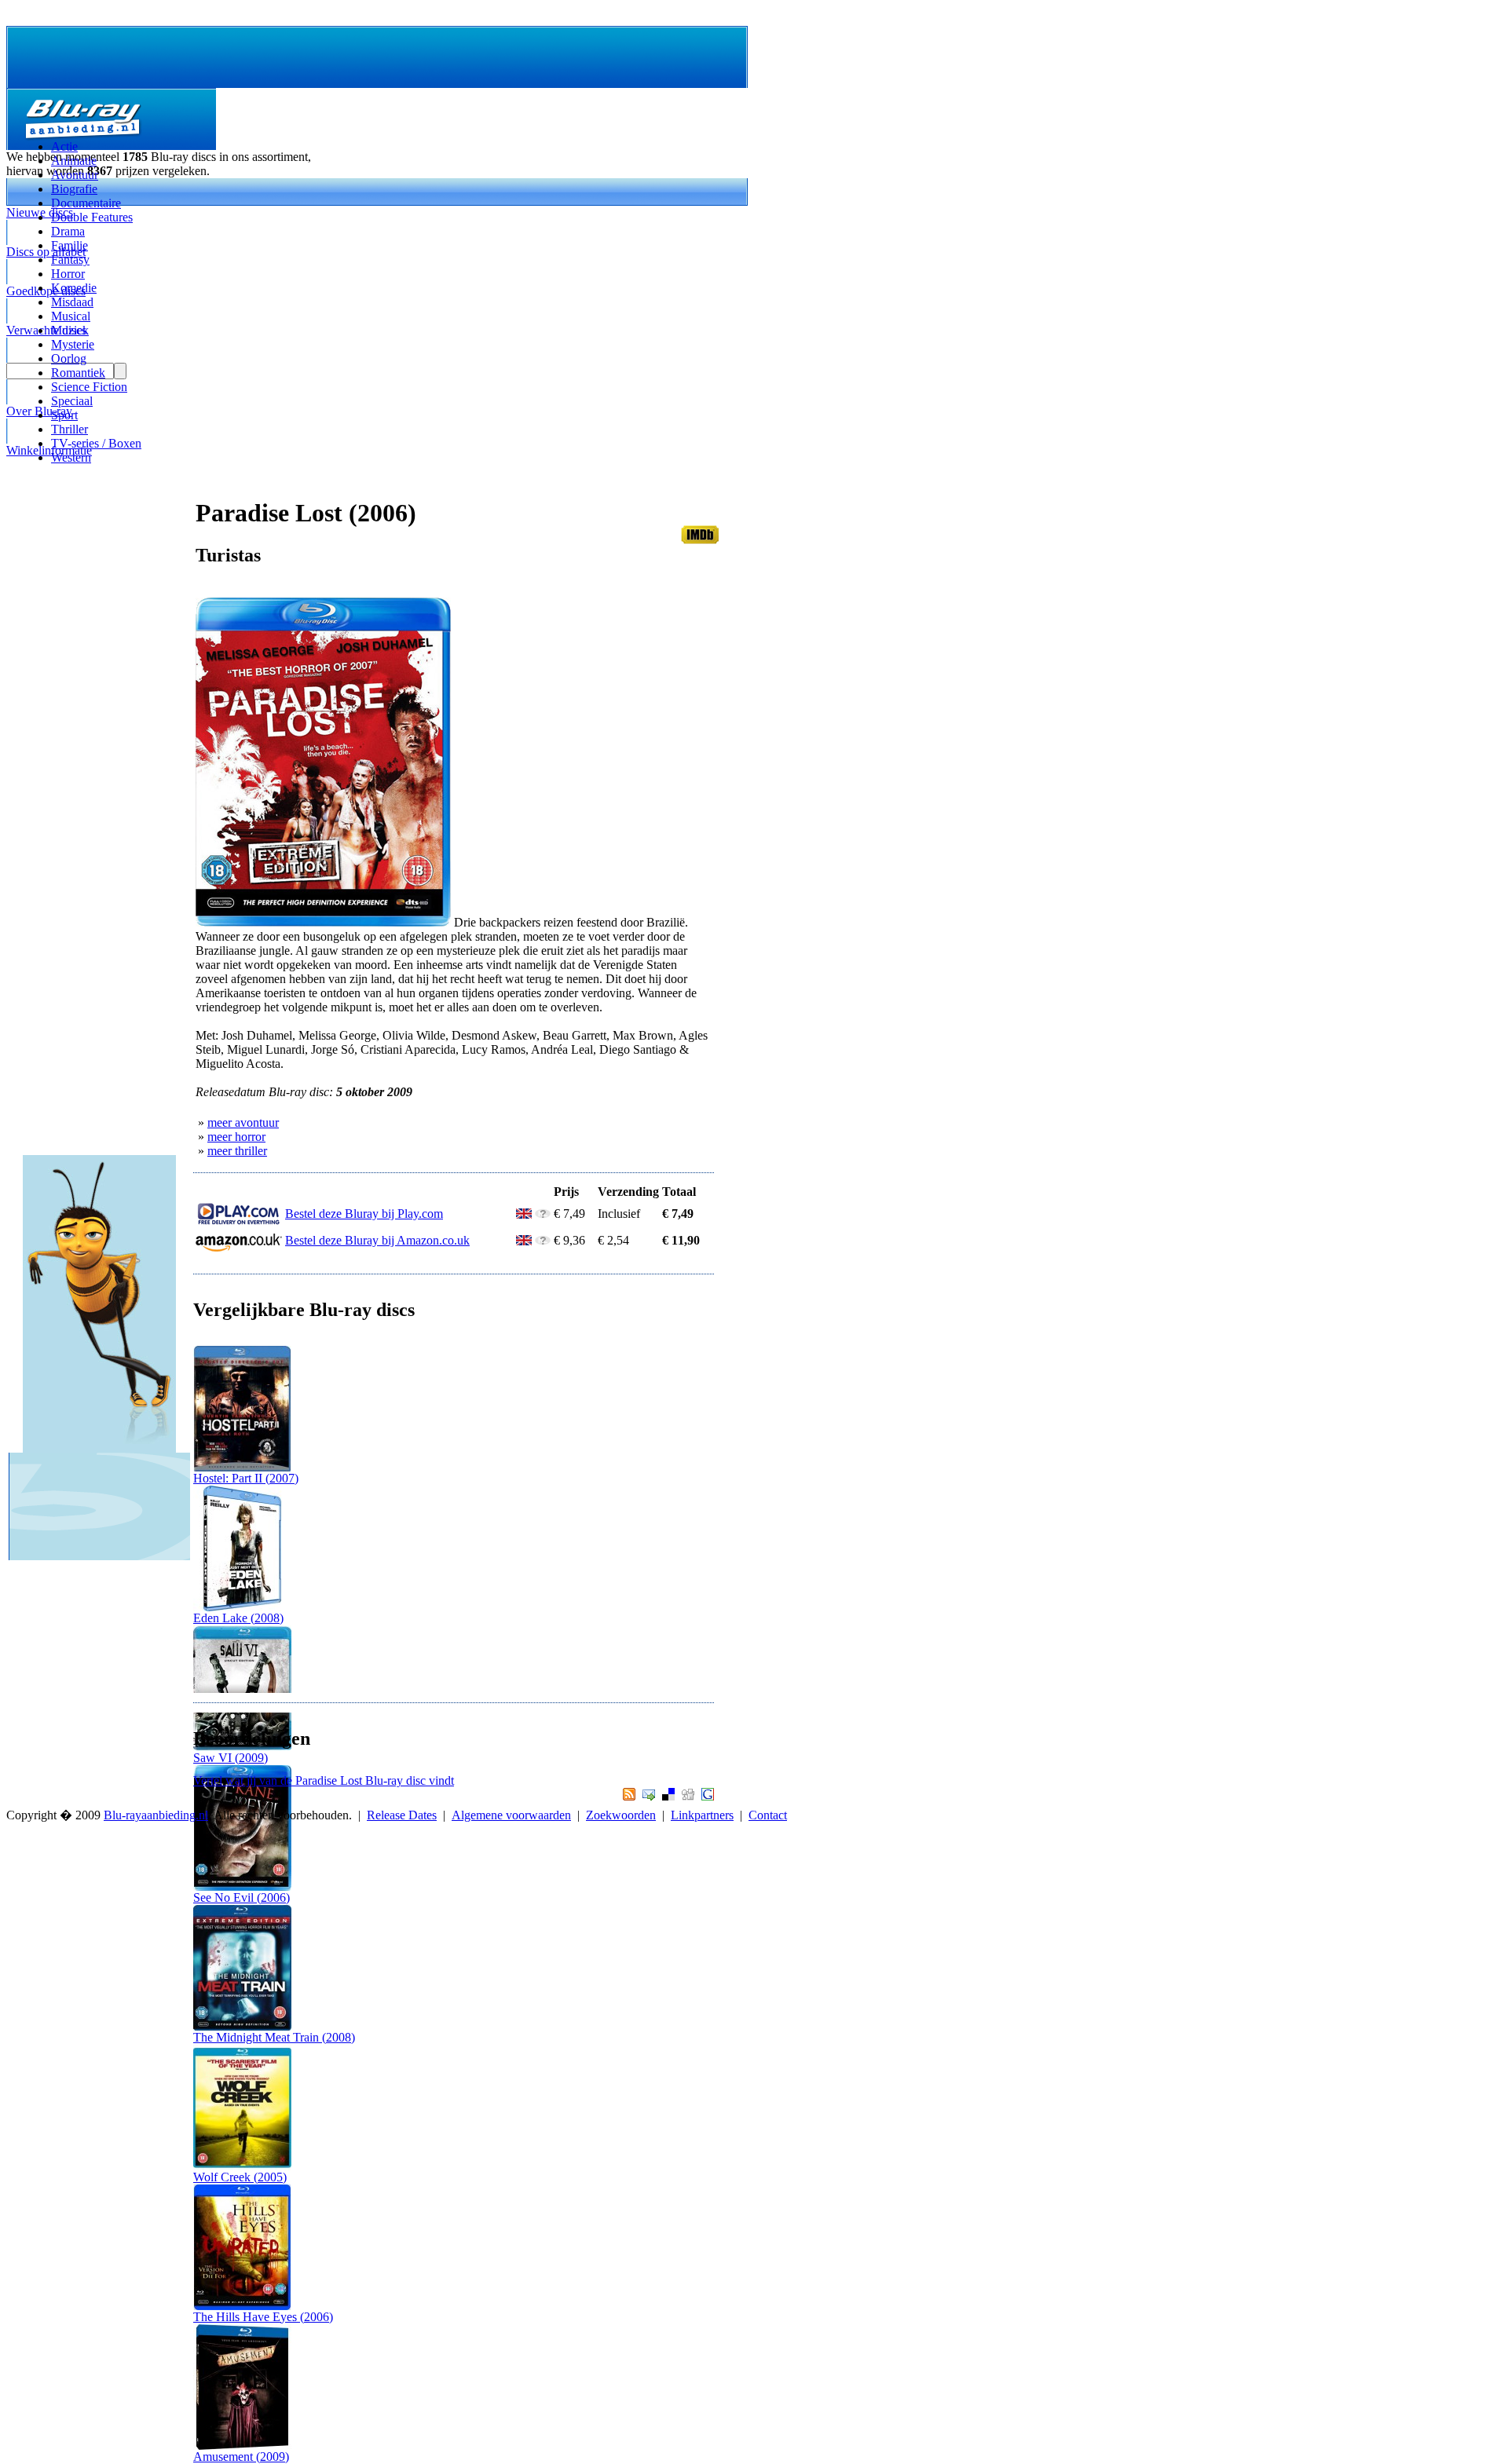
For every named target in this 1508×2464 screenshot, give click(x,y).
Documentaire (86, 203)
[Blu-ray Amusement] (242, 2446)
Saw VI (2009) (231, 1758)
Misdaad (72, 302)
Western (71, 457)
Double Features (92, 217)
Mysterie (73, 344)
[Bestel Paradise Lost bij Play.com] (239, 1221)
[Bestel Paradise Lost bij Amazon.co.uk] (239, 1248)
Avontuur (75, 175)
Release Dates (402, 1815)
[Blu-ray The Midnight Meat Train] (242, 2026)
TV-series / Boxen (96, 443)
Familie (70, 245)
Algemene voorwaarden (511, 1815)
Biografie (74, 189)
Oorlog (69, 358)
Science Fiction (89, 387)
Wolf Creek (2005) (240, 2177)
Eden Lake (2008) (238, 1618)
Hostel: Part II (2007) (246, 1478)
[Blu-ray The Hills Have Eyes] (242, 2306)
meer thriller (237, 1151)
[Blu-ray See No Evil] (242, 1886)
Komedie (74, 288)
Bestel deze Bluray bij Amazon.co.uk (377, 1240)
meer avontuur (243, 1122)
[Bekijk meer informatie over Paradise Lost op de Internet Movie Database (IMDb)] (700, 540)
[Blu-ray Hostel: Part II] (242, 1467)
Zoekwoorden (621, 1815)
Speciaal (72, 401)
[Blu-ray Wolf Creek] (242, 2166)
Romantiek (78, 373)
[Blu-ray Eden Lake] (242, 1607)
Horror (68, 274)
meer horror (236, 1137)
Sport (64, 415)
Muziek (70, 330)
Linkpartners (702, 1815)
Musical (71, 316)
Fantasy (70, 260)
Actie (64, 146)
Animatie (74, 161)
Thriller (70, 429)
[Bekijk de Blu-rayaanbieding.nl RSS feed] (627, 1796)
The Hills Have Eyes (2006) (263, 2317)
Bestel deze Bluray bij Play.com (364, 1214)
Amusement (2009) (241, 2457)
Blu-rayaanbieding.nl (156, 1815)
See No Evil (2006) (242, 1897)
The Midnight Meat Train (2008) (274, 2037)
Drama (68, 231)
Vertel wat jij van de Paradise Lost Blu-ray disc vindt (324, 1780)
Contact (768, 1815)
